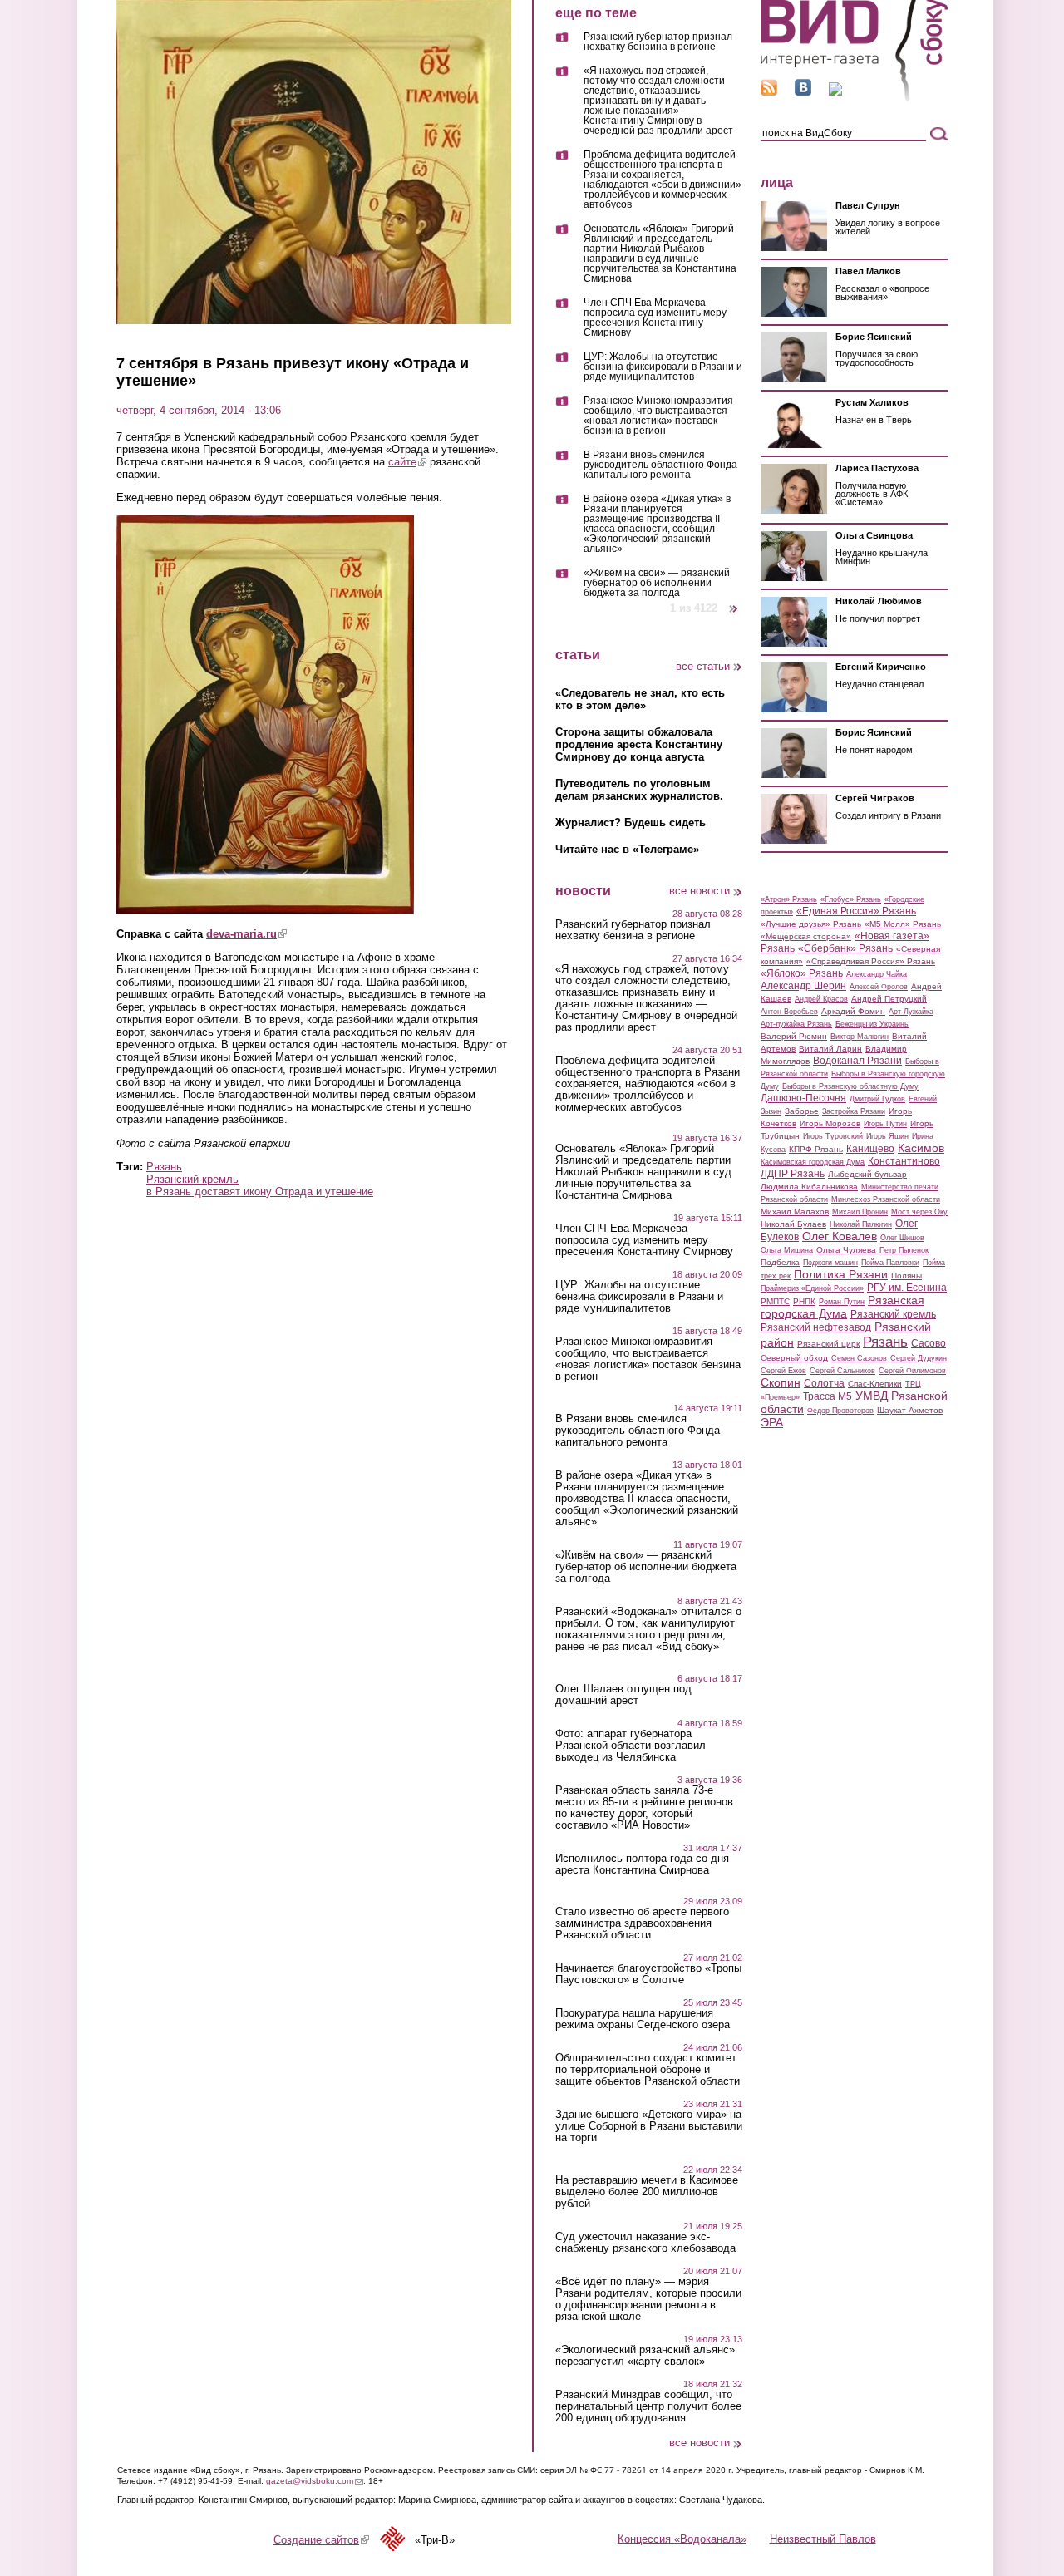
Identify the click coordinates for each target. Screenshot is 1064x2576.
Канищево (870, 1149)
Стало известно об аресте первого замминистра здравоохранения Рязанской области (642, 1923)
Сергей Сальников (842, 1371)
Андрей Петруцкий (889, 999)
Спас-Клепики (875, 1384)
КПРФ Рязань (816, 1149)
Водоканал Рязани (857, 1061)
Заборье (802, 1111)
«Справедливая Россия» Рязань (871, 961)
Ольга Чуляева (846, 1250)
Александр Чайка (877, 974)
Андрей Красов (821, 999)
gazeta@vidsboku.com (315, 2481)
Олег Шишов (902, 1238)
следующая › (734, 602)
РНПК (804, 1301)
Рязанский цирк (828, 1344)
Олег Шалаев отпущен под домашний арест (623, 1695)
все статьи (703, 666)
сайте (407, 462)
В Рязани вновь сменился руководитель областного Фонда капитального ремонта (660, 465)
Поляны (906, 1276)
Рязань (164, 1167)
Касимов (921, 1148)
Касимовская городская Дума (813, 1162)
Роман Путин (842, 1302)
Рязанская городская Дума (842, 1307)
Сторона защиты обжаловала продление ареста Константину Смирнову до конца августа (639, 744)
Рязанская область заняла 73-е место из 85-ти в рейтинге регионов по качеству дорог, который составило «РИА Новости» (644, 1808)
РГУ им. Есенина (907, 1288)
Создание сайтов (321, 2540)
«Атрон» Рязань (789, 899)
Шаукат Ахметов (910, 1410)
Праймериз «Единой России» (812, 1288)
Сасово (929, 1343)
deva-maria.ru (246, 934)
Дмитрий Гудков (877, 1099)
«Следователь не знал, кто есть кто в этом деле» (640, 699)
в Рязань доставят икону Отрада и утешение (260, 1192)
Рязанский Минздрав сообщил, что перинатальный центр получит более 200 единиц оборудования (648, 2406)
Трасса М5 (828, 1396)
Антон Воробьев (789, 1012)
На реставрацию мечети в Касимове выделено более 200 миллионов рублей (647, 2192)
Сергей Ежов (783, 1371)
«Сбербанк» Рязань (845, 948)
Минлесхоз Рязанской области (886, 1199)
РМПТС (775, 1301)
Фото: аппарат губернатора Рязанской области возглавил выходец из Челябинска (631, 1746)
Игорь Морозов (830, 1123)
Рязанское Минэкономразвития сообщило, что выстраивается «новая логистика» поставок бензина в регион (658, 416)
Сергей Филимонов (912, 1371)
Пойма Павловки (890, 1263)
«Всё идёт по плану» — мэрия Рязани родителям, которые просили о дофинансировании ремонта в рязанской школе (648, 2299)
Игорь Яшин (887, 1136)
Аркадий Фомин (853, 1011)
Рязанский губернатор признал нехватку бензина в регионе (658, 42)
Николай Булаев (793, 1224)
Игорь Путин (885, 1124)
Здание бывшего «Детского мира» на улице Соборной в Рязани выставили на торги (649, 2126)
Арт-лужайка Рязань (796, 1024)
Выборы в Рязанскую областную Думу (850, 1086)
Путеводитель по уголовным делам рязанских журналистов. (639, 790)
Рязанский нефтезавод (816, 1327)
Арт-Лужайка (911, 1012)
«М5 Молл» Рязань (903, 924)
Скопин (781, 1382)
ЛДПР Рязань (793, 1174)
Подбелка (780, 1262)
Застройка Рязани (854, 1111)
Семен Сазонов (859, 1358)
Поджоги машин (830, 1263)
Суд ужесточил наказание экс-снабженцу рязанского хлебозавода (645, 2243)
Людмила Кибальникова (809, 1187)
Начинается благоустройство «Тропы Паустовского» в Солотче (648, 1974)
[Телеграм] (835, 92)
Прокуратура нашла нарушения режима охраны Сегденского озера (643, 2019)
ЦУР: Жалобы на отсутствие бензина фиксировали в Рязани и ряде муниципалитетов (663, 367)
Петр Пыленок (904, 1250)
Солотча (824, 1383)
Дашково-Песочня (803, 1098)
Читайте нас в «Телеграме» (627, 849)
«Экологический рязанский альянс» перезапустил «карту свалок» (645, 2356)
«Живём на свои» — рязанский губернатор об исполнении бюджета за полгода (657, 583)
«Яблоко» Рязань (802, 973)
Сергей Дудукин (919, 1358)
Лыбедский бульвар (867, 1174)
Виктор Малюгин (860, 1037)
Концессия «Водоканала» (682, 2538)
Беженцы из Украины (872, 1024)
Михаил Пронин (860, 1212)
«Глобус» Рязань (851, 899)
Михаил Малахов (795, 1212)
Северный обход (794, 1358)
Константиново (904, 1161)
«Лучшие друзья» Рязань (811, 924)
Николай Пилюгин (861, 1224)
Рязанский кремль (192, 1179)
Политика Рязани (841, 1274)
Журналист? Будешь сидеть (631, 823)
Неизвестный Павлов (823, 2538)
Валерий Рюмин (794, 1036)
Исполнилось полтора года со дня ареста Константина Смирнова (642, 1864)
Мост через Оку (919, 1212)
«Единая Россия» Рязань (856, 911)
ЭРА (772, 1422)
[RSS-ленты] (769, 92)
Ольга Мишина (787, 1250)
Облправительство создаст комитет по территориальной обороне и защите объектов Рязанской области (648, 2070)
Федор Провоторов (840, 1411)
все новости (699, 891)
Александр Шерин (803, 986)
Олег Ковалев (840, 1236)
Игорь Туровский (833, 1136)
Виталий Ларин (830, 1049)
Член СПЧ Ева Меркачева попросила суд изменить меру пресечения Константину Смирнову (655, 318)
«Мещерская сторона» (806, 936)
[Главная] (854, 99)
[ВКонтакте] (803, 92)
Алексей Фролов (879, 987)
